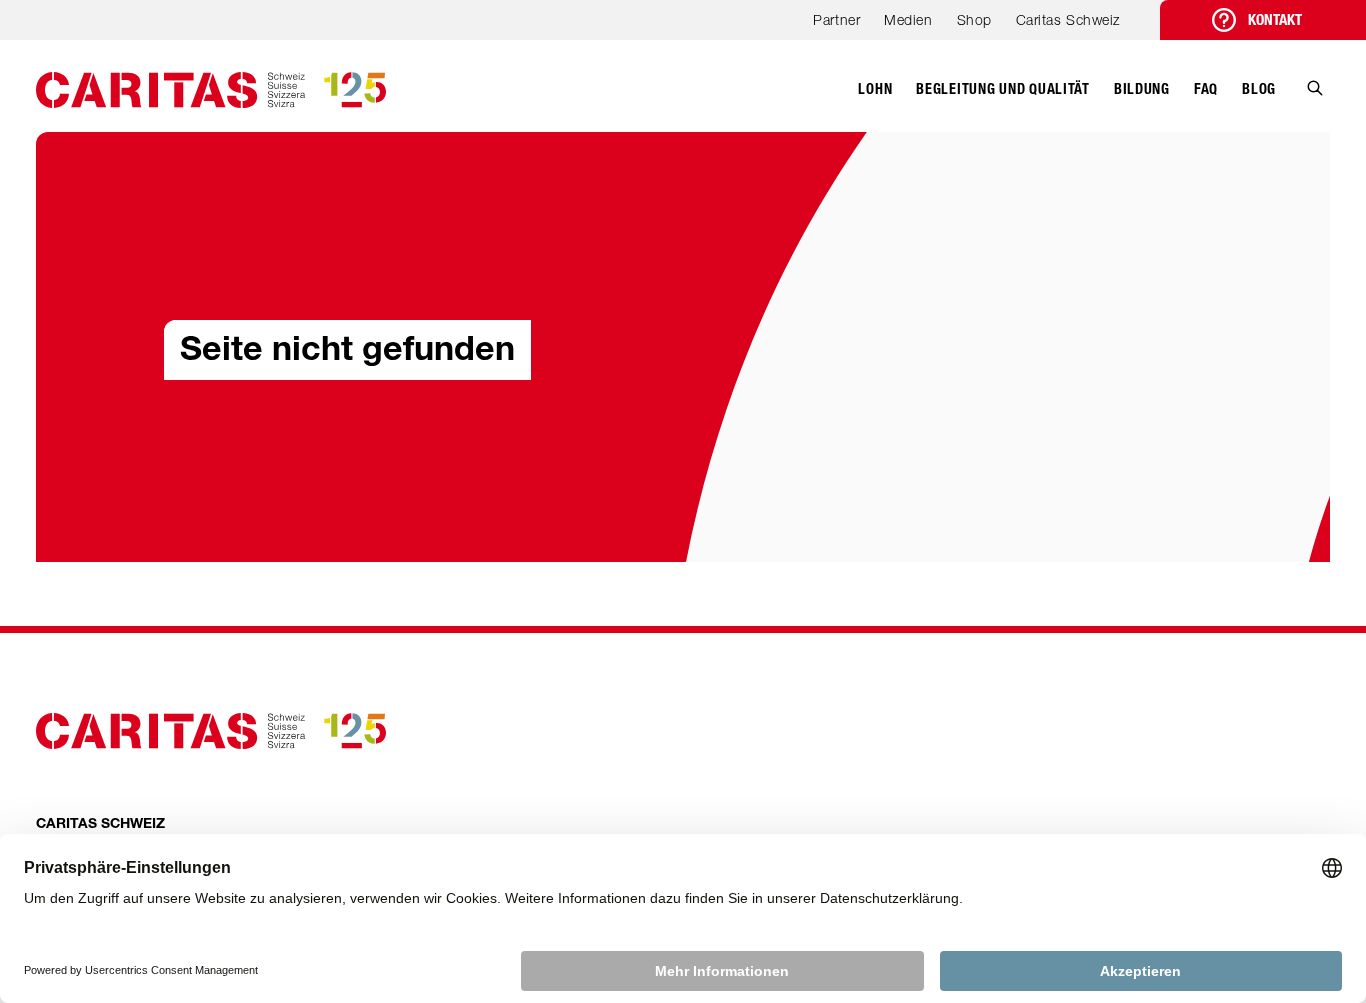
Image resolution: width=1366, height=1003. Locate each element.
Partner (836, 19)
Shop (974, 19)
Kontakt (1275, 20)
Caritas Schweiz (1068, 19)
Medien (908, 19)
